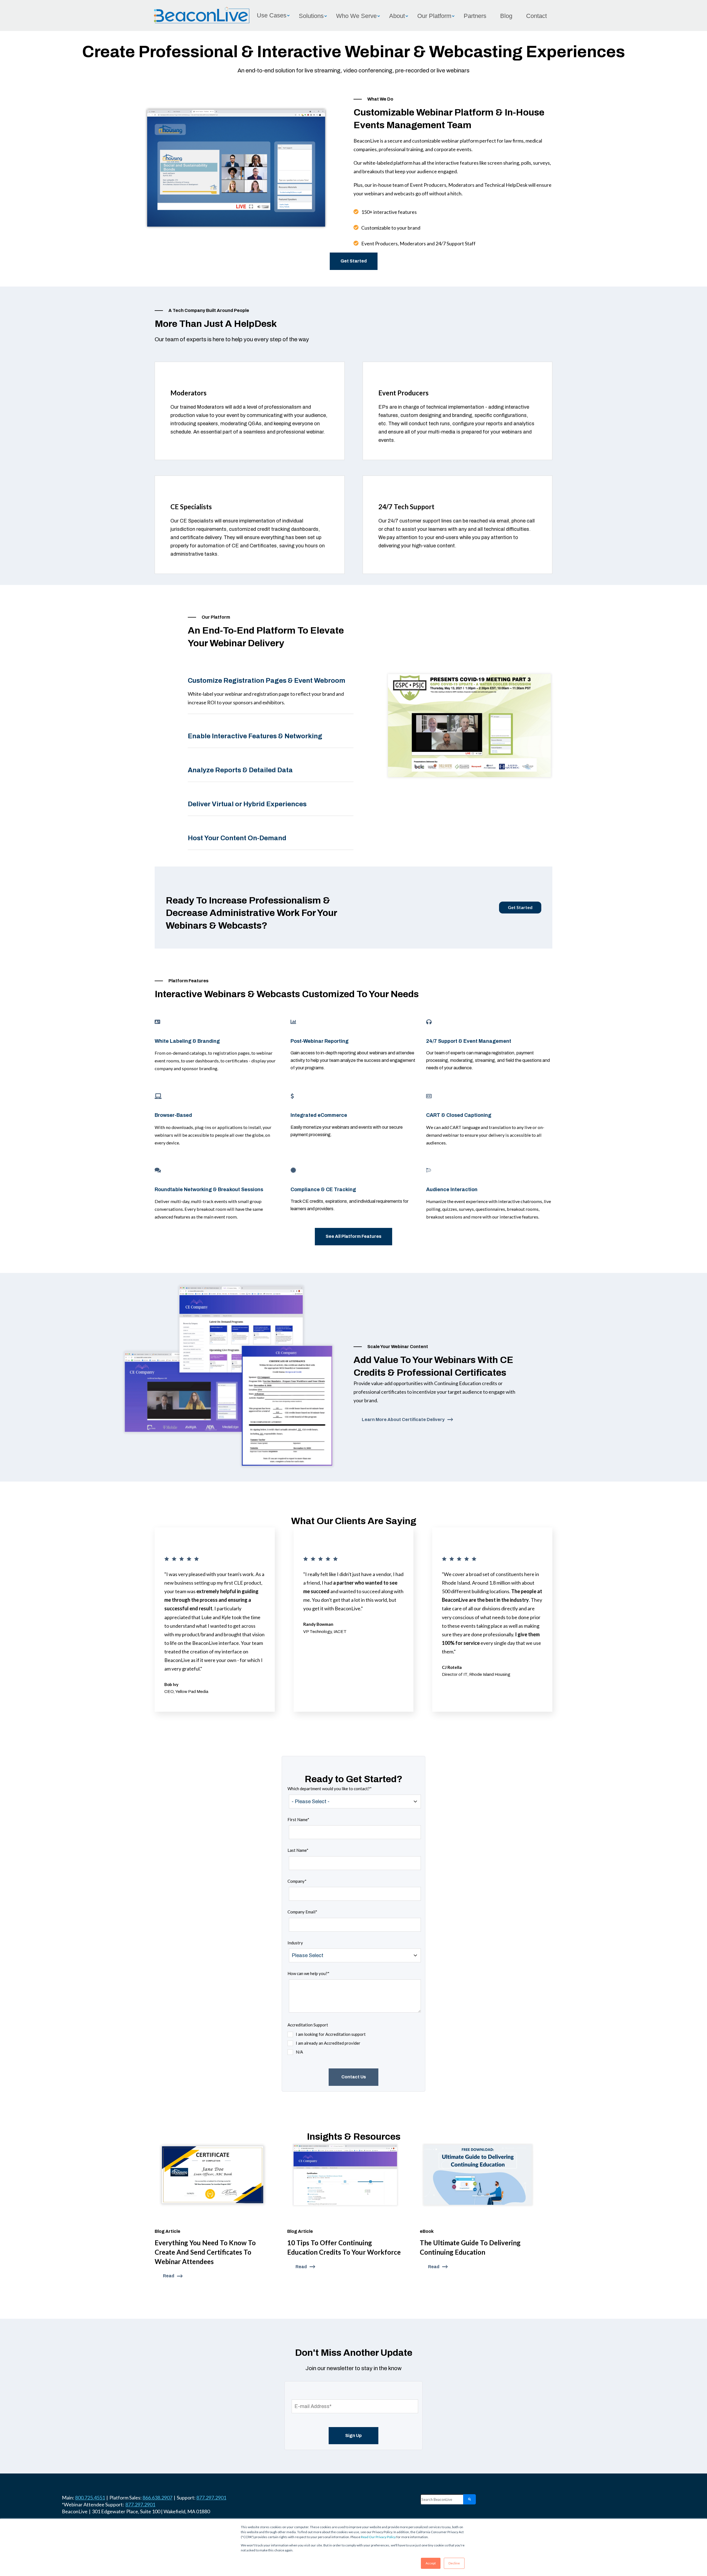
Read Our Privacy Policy (378, 2537)
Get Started (354, 261)
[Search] (469, 2499)
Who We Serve (356, 16)
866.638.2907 (157, 2498)
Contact (536, 16)
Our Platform (434, 16)
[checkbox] (327, 2043)
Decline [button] (454, 2563)
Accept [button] (431, 2563)
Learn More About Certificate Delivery (403, 1420)
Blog (506, 16)
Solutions (311, 16)
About (397, 16)
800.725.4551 (90, 2498)
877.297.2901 (211, 2498)
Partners (475, 16)
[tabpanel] (469, 726)
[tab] (271, 686)
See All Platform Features (353, 1236)
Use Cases (272, 15)
